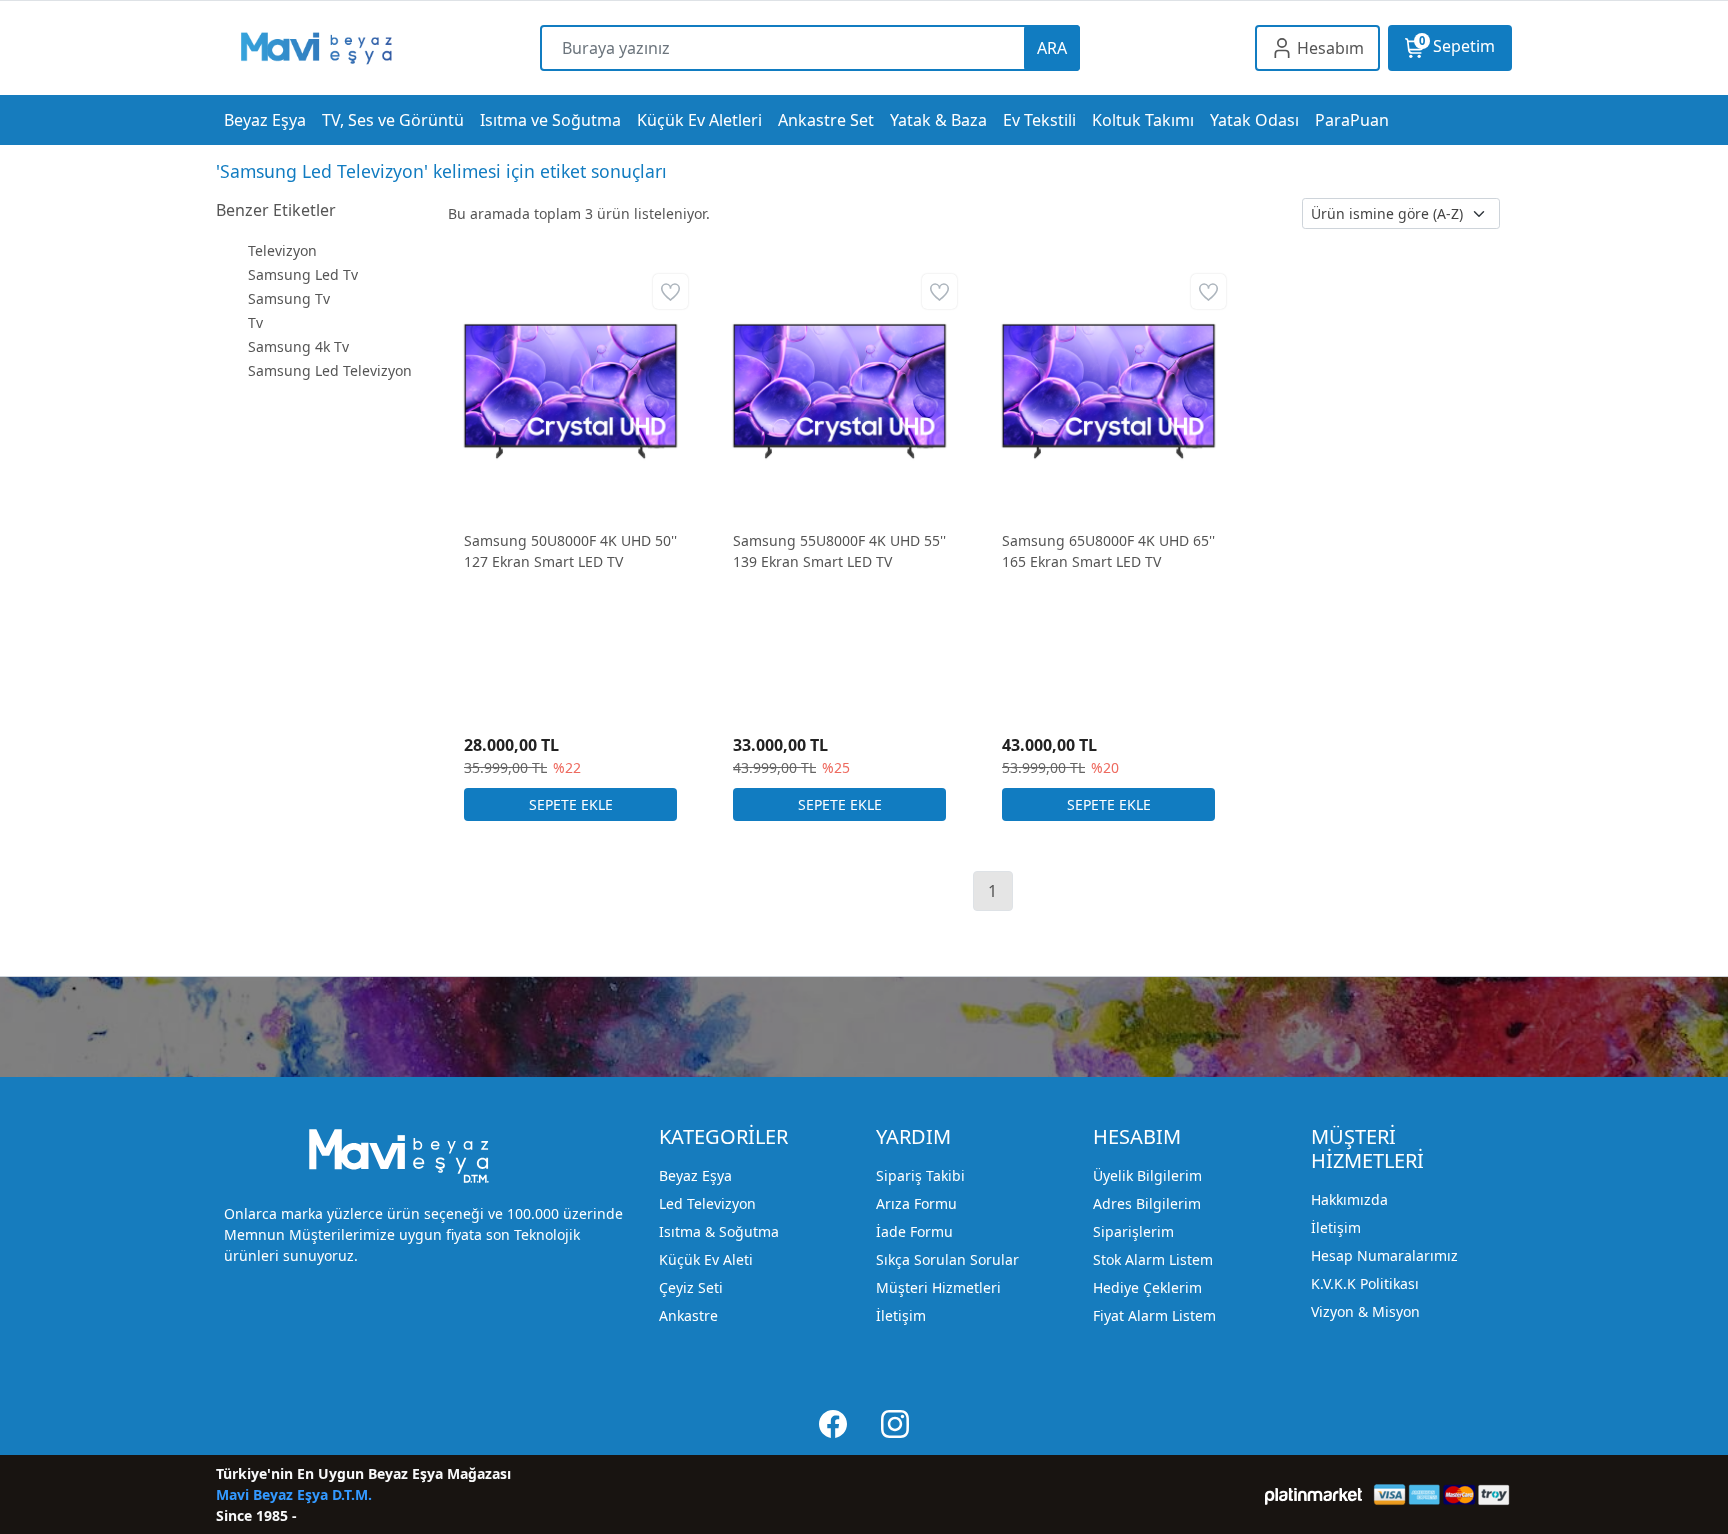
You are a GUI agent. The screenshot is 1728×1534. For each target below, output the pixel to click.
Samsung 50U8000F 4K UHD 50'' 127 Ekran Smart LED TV (570, 551)
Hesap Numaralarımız (1384, 1255)
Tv (255, 322)
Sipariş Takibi (920, 1175)
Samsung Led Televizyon (330, 370)
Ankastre (688, 1315)
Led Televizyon (707, 1203)
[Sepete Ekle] (570, 804)
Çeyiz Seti (691, 1287)
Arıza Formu (916, 1203)
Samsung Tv (289, 298)
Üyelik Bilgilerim (1147, 1175)
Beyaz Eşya (695, 1175)
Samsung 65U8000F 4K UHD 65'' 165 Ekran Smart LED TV (1108, 551)
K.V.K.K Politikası (1365, 1283)
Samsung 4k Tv (298, 346)
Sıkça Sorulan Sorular (947, 1259)
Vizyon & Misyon (1365, 1311)
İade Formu (914, 1231)
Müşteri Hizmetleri (938, 1287)
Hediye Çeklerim (1147, 1287)
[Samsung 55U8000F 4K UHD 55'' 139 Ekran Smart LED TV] (839, 389)
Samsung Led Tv (303, 274)
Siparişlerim (1133, 1231)
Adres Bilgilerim (1147, 1203)
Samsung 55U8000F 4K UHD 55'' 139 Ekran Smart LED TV (839, 551)
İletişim (901, 1315)
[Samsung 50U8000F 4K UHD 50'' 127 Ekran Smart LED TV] (570, 389)
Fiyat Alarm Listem (1154, 1315)
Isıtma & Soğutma (719, 1231)
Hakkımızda (1349, 1199)
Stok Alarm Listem (1153, 1259)
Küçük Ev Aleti (706, 1259)
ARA (1052, 48)
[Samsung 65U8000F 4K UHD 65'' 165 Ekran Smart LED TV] (1108, 389)
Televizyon (282, 250)
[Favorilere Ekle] (670, 291)
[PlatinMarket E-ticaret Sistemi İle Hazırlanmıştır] (1313, 1494)
